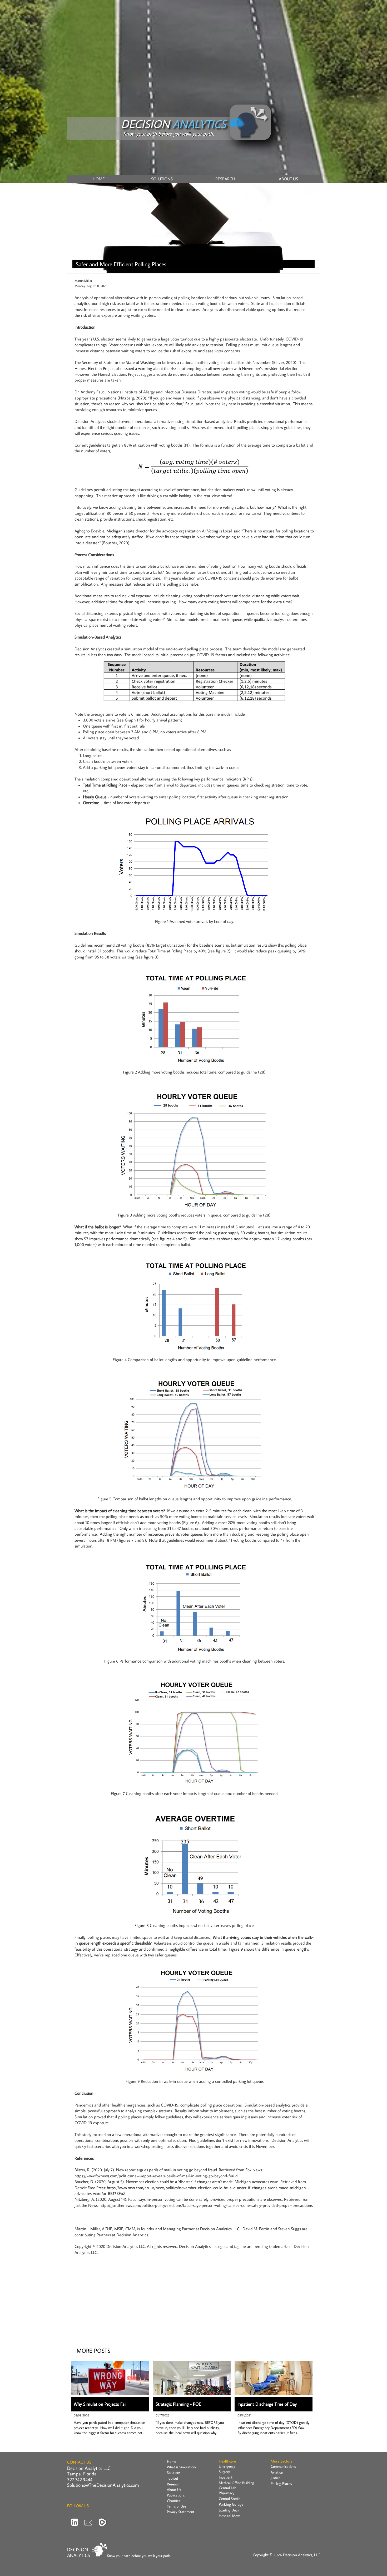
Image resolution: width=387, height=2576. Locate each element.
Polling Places (281, 2483)
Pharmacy (227, 2493)
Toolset (173, 2478)
